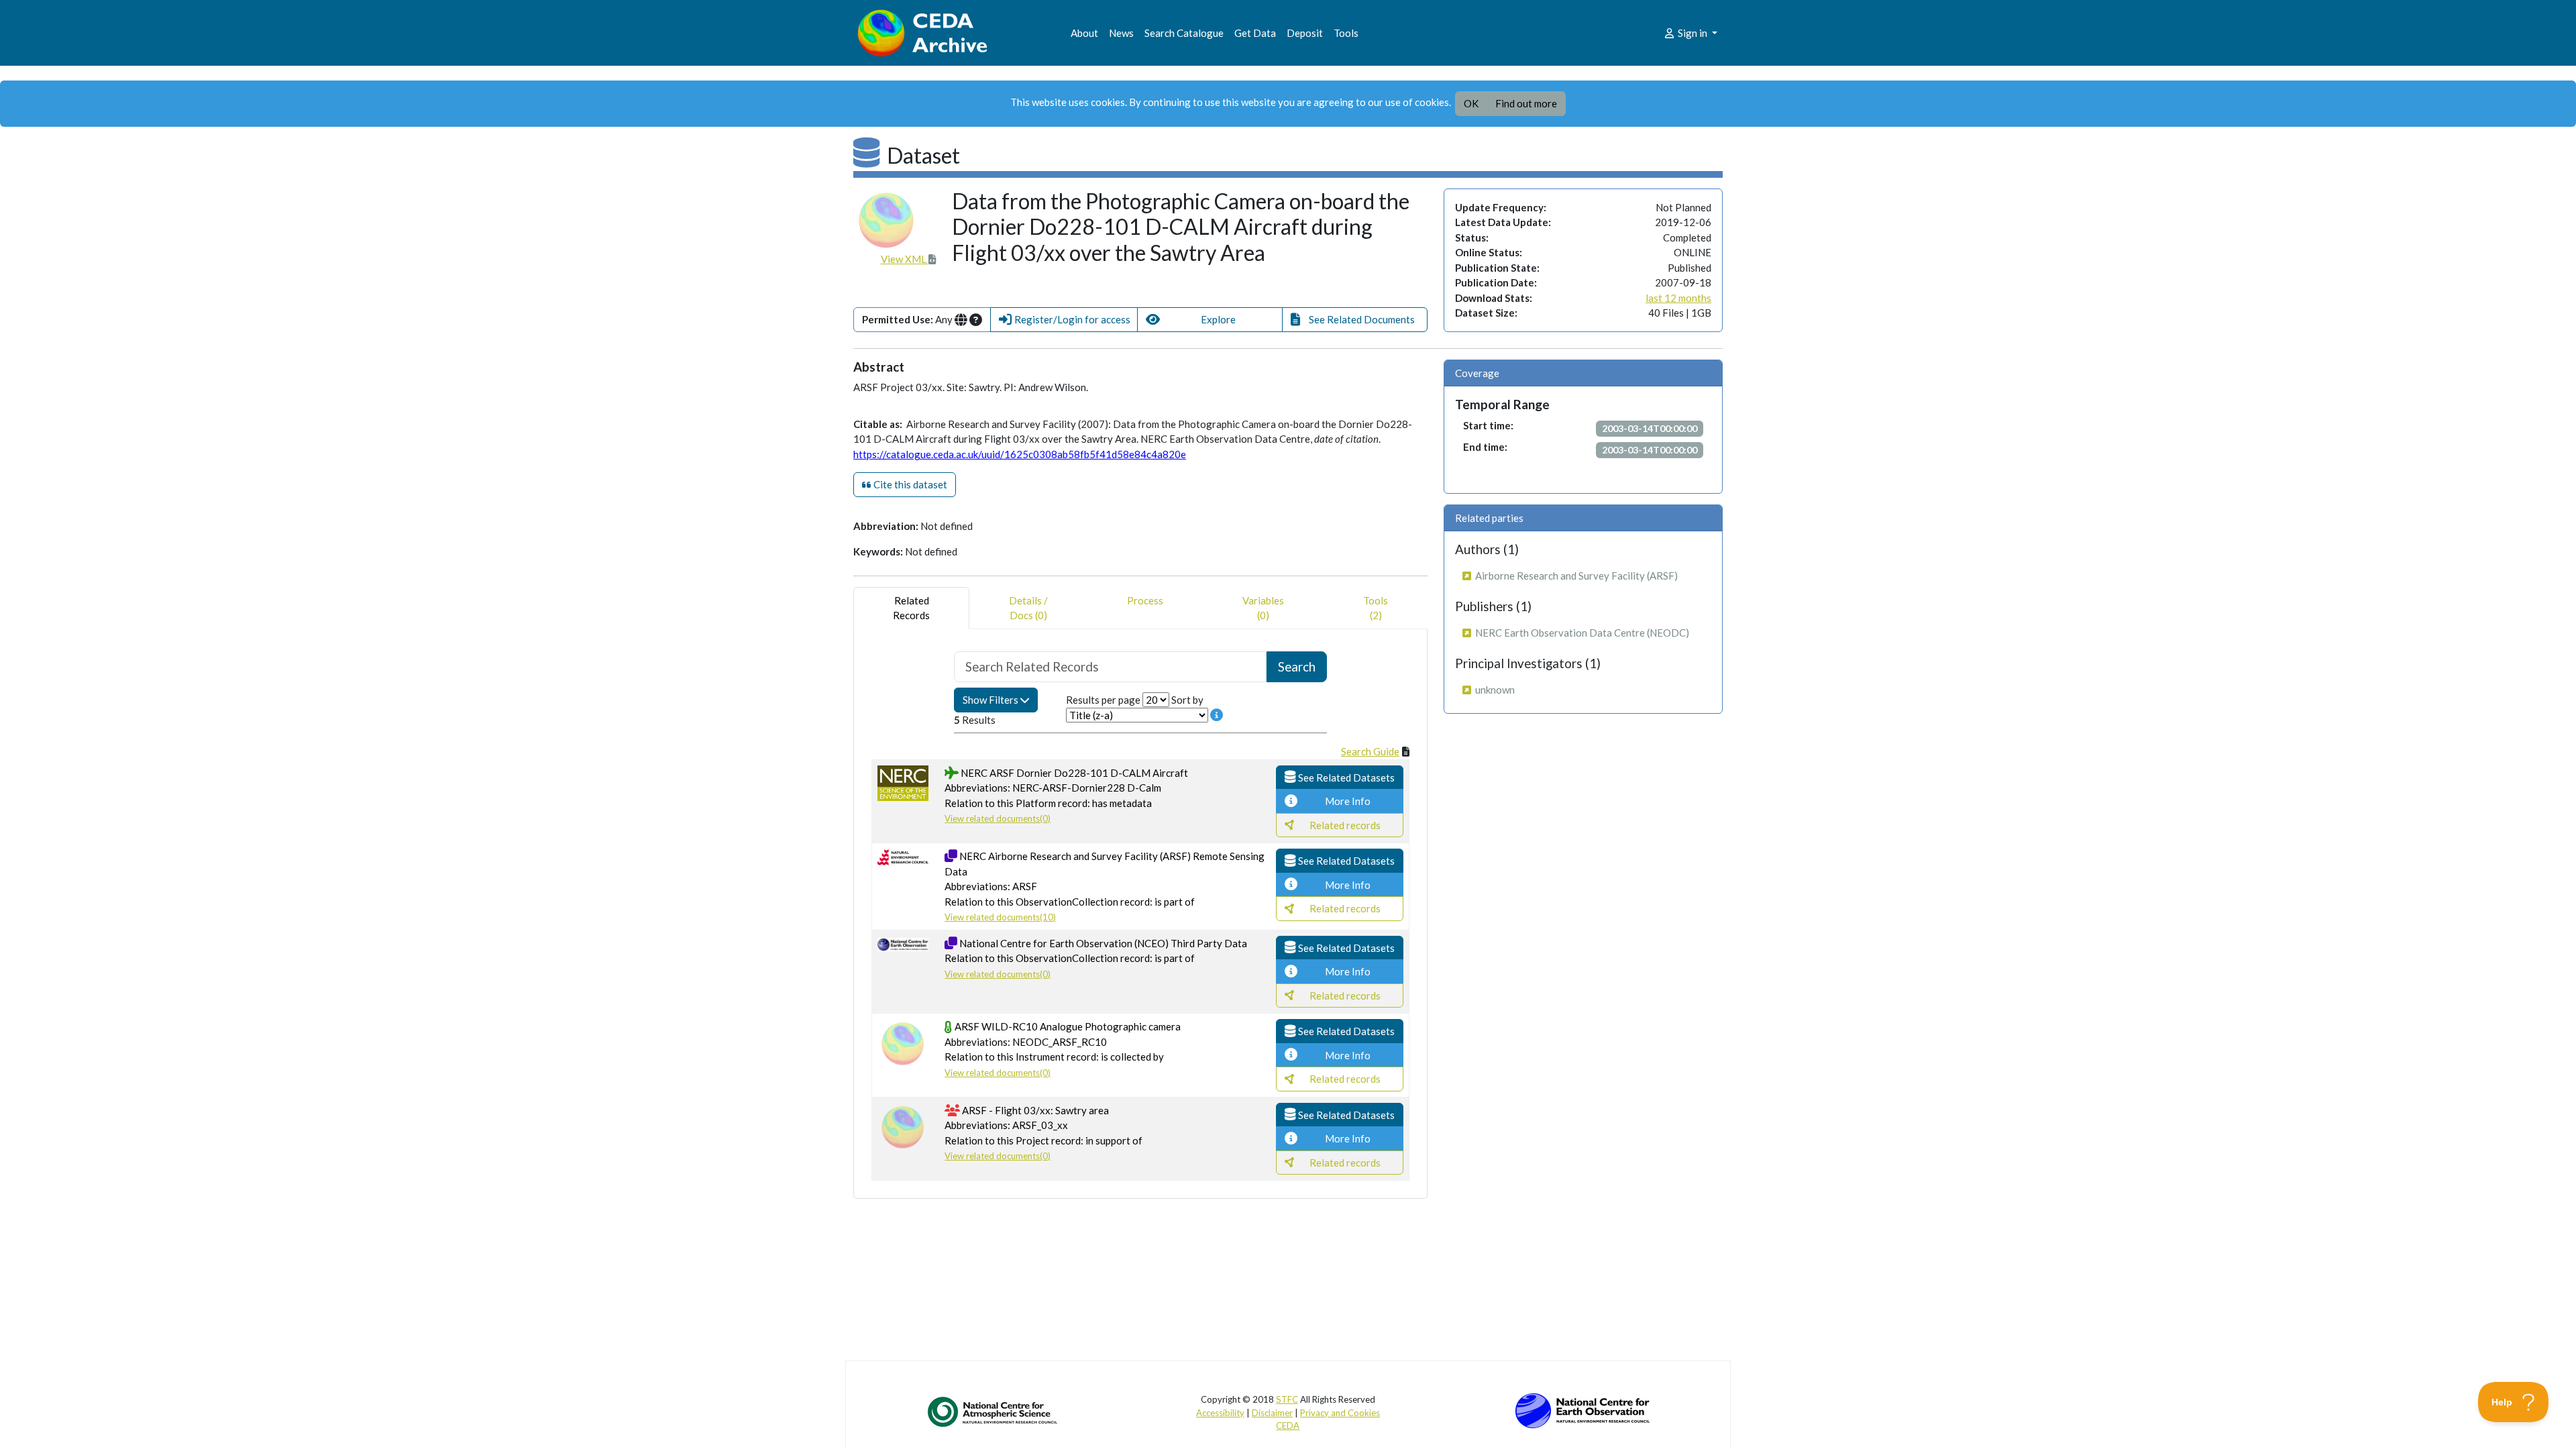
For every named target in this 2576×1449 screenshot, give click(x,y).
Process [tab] (1145, 600)
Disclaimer (1272, 1413)
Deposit (1305, 33)
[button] (1064, 320)
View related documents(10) (1000, 917)
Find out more (1526, 103)
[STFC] (1582, 1409)
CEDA (1288, 1426)
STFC (1287, 1399)
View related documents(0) (998, 818)
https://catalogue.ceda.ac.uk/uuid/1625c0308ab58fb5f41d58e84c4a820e (1020, 454)
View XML (905, 259)
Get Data (1255, 33)
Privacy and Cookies (1340, 1413)
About (1084, 33)
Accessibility (1220, 1413)
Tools (1346, 33)
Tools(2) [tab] (1376, 608)
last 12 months (1678, 298)
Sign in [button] (1693, 33)
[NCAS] (994, 1411)
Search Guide (1370, 751)
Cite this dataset (909, 484)
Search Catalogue (1184, 33)
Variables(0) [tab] (1263, 608)
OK (1471, 103)
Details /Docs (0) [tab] (1028, 608)
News (1121, 33)
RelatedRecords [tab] (911, 608)
